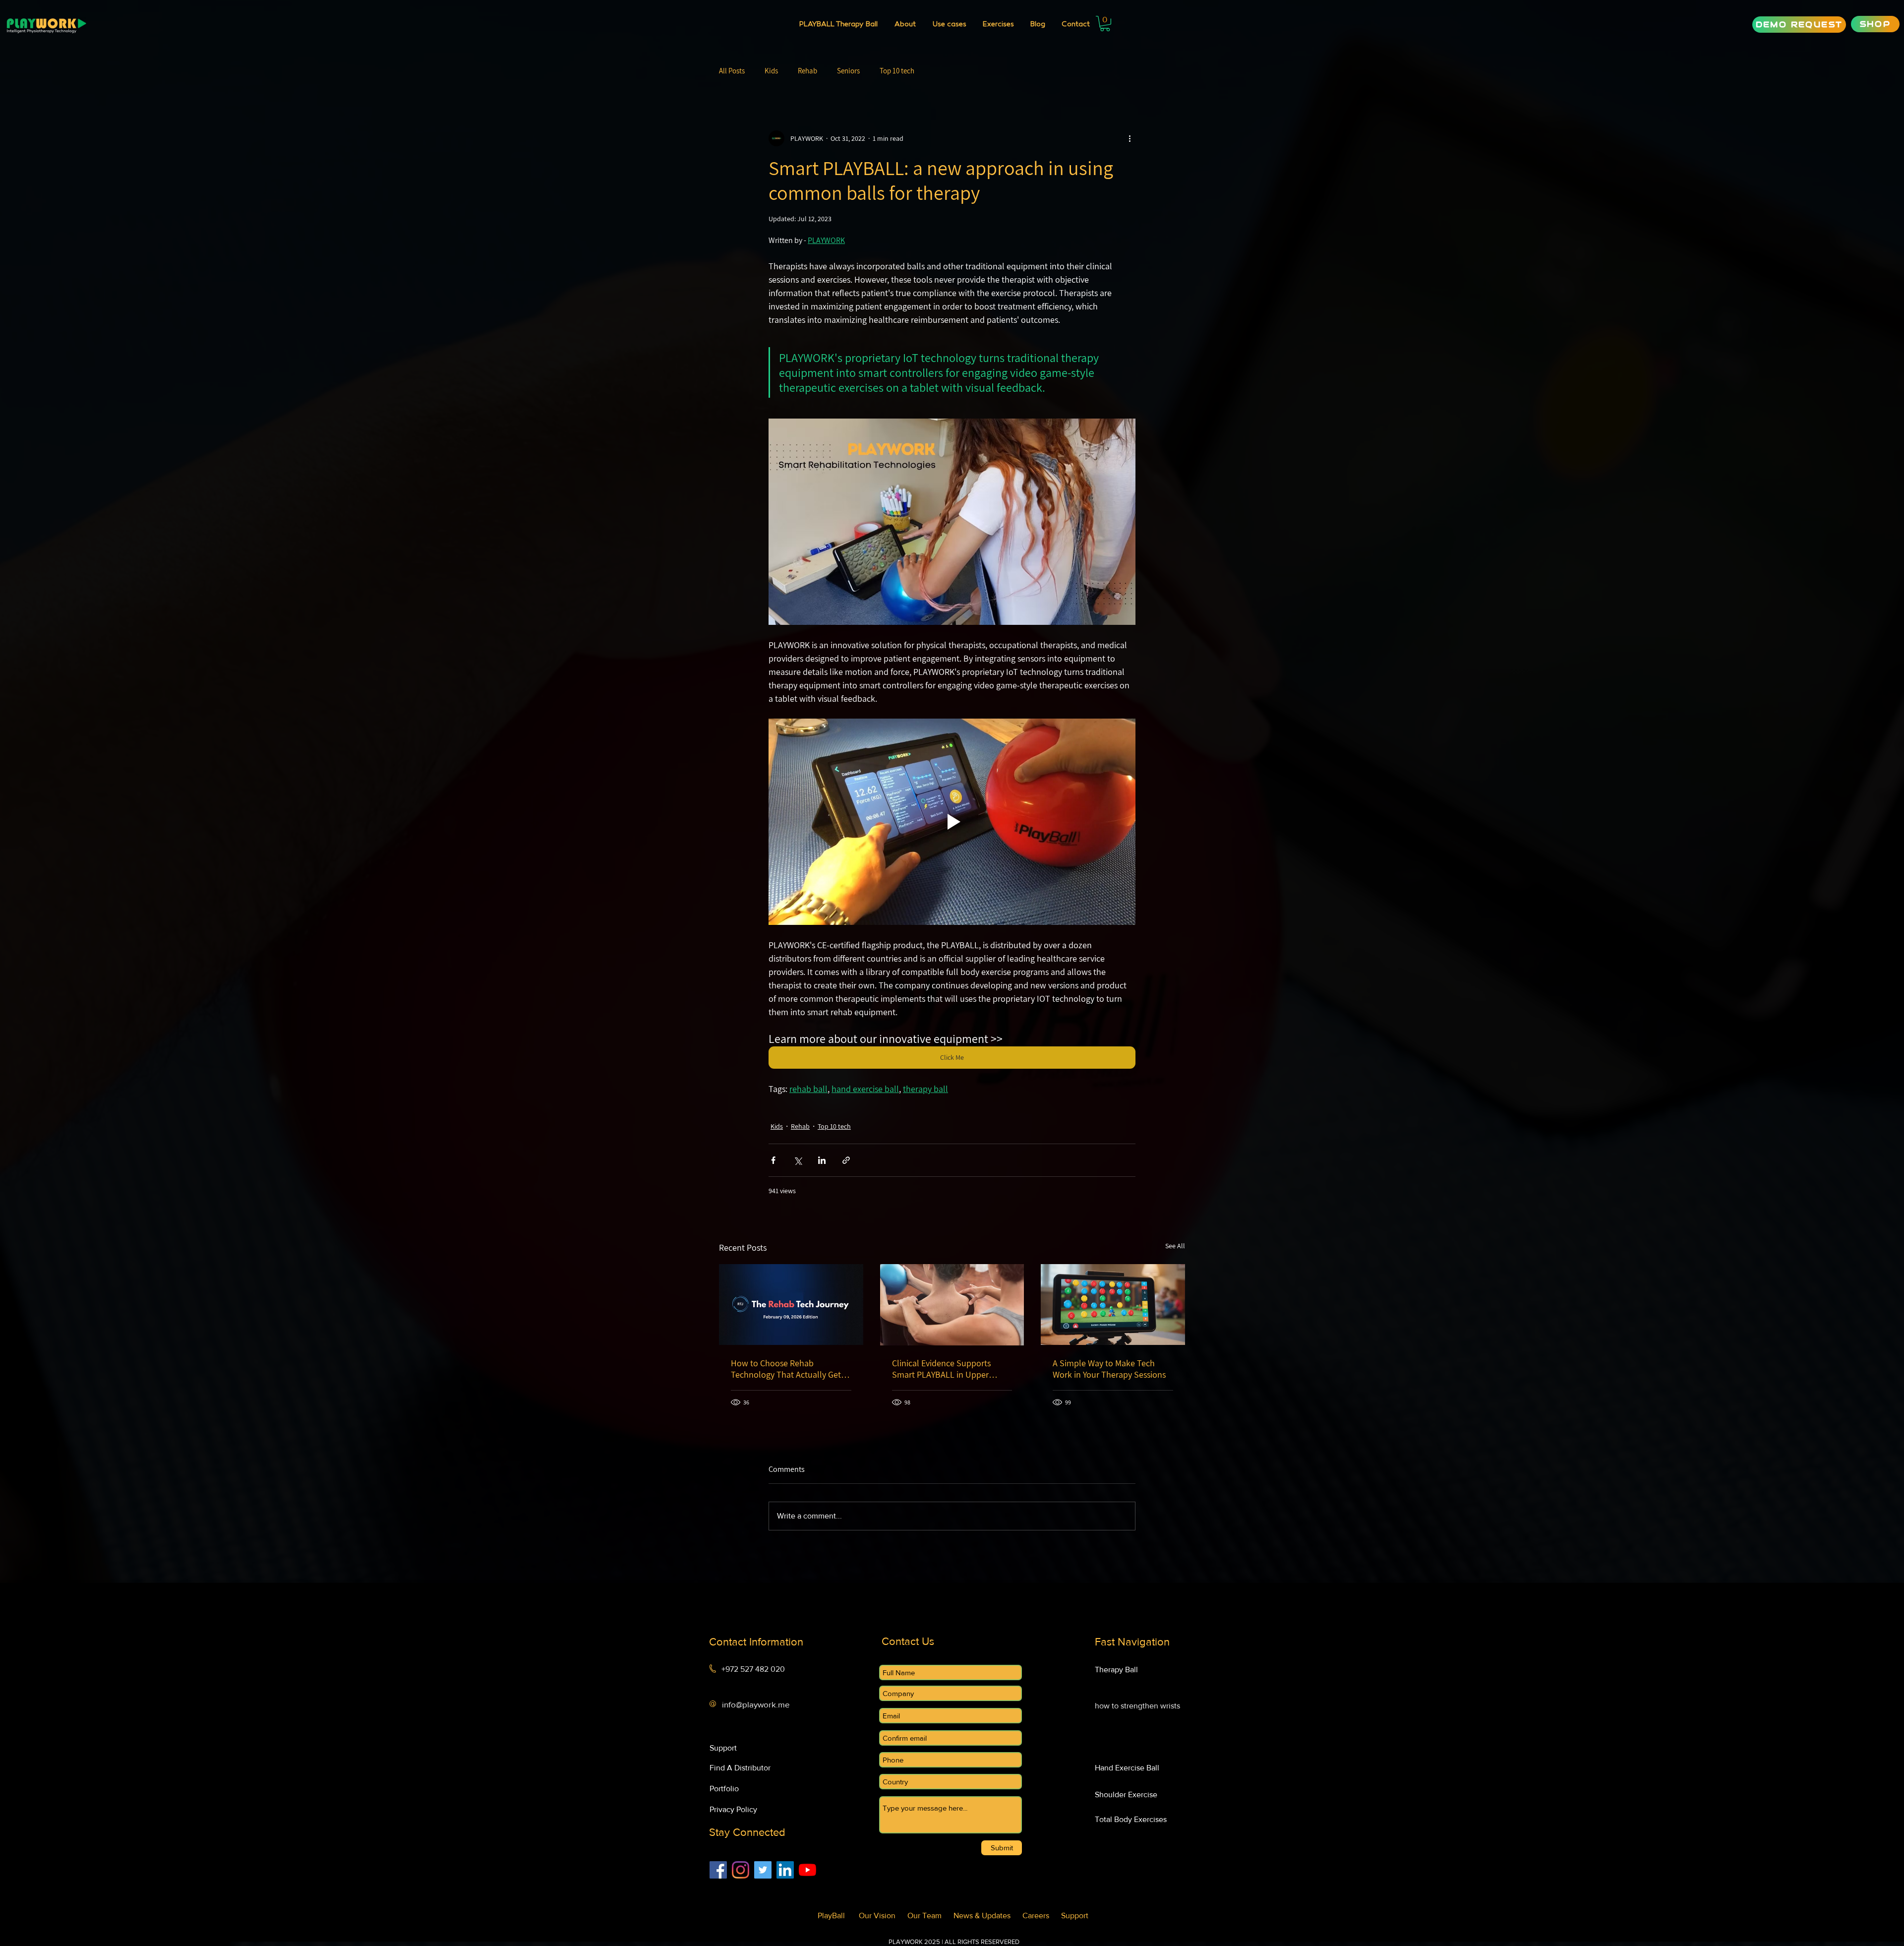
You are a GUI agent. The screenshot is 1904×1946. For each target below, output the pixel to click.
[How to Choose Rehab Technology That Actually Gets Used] (791, 1305)
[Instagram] (741, 1870)
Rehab (807, 71)
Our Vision (883, 1916)
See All (1175, 1246)
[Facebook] (718, 1870)
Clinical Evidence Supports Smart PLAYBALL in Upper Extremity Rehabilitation (941, 1369)
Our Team (930, 1916)
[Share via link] (846, 1160)
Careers (1042, 1916)
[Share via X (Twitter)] (798, 1160)
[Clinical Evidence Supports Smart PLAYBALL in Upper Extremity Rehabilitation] (952, 1305)
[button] (949, 25)
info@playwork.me (756, 1704)
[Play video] (952, 822)
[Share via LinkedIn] (822, 1160)
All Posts (732, 71)
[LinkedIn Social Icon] (785, 1870)
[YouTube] (807, 1870)
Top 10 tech (897, 71)
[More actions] (1130, 138)
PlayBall (835, 1916)
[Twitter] (763, 1870)
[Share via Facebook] (773, 1160)
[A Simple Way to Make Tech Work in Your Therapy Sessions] (1113, 1305)
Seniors (848, 71)
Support (1075, 1916)
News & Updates (988, 1916)
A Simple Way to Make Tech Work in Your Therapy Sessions (1109, 1369)
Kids (771, 71)
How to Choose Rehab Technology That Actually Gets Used (788, 1369)
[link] (1105, 24)
